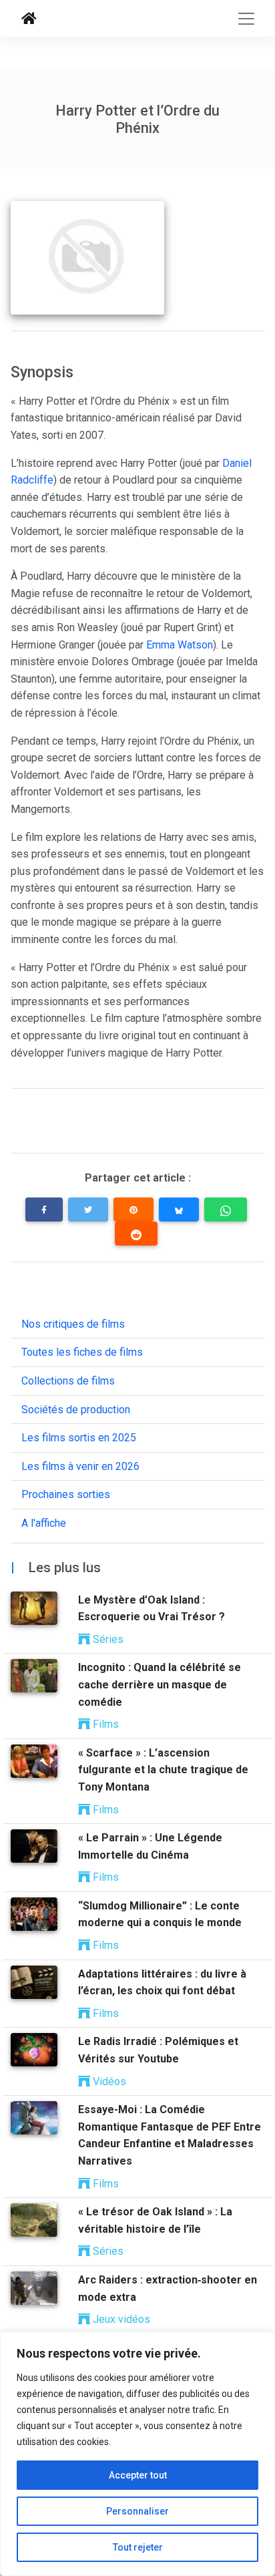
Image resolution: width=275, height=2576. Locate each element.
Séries (107, 1639)
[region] (137, 2454)
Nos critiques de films (73, 1324)
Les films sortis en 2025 (79, 1438)
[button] (44, 1210)
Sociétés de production (76, 1410)
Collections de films (68, 1381)
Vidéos (108, 2081)
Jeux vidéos (120, 2319)
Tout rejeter (138, 2547)
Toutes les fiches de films (82, 1352)
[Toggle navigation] (246, 19)
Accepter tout (138, 2475)
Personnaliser (137, 2511)
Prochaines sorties (66, 1494)
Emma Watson (180, 645)
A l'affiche (44, 1523)
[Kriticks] (29, 19)
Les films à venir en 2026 (80, 1466)
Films (104, 1724)
